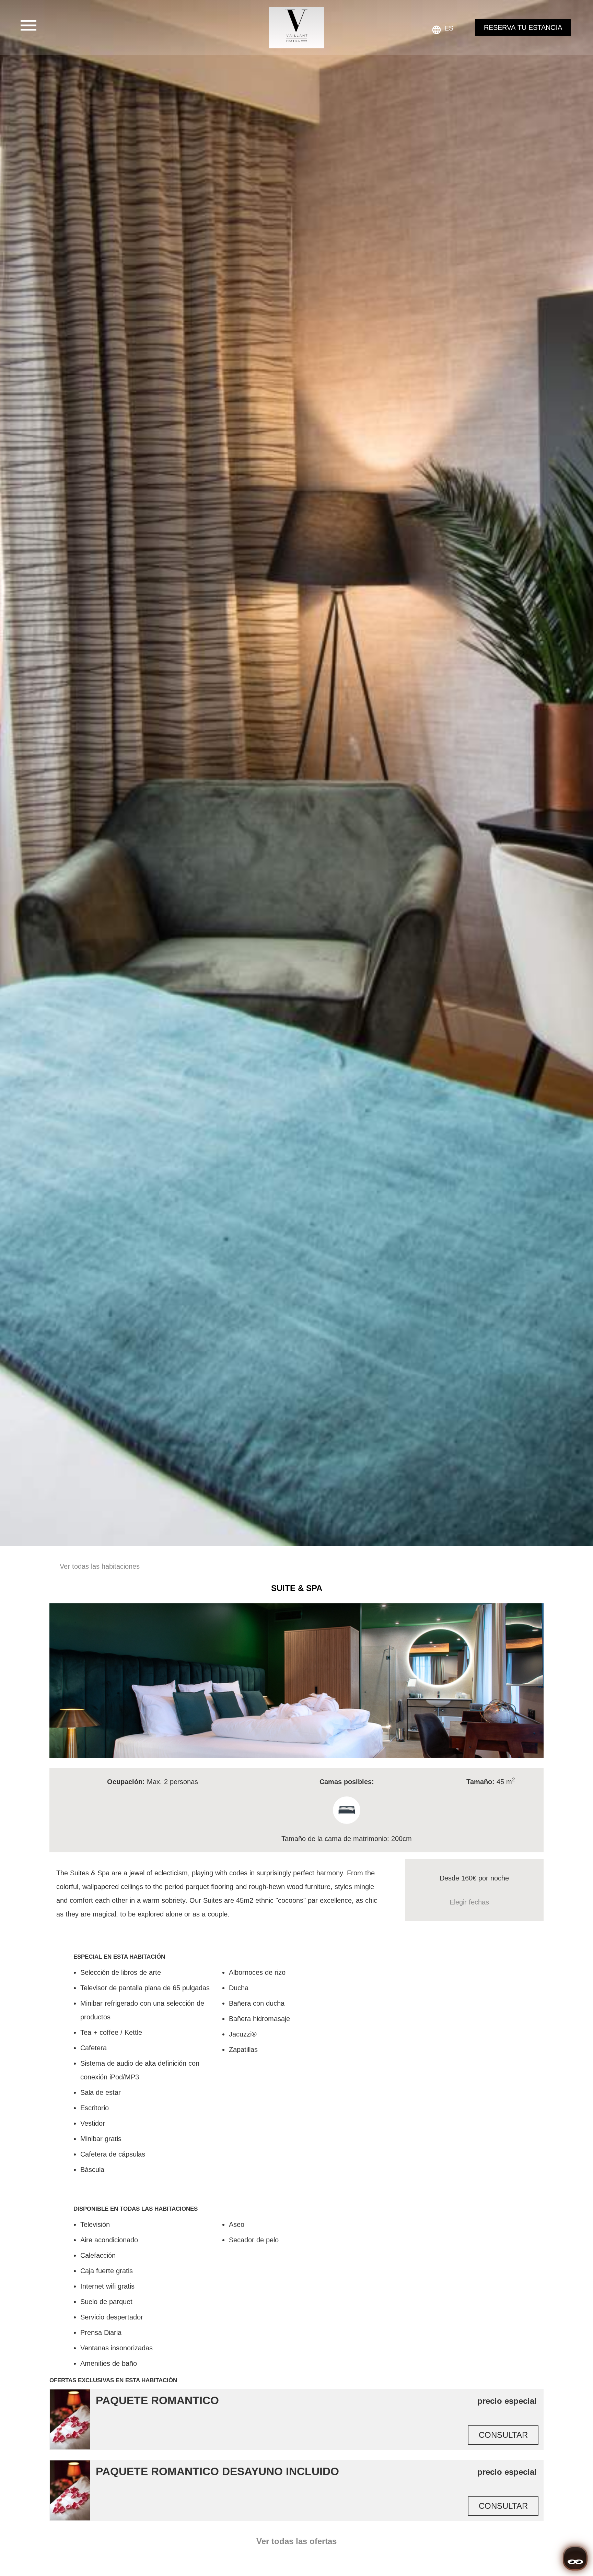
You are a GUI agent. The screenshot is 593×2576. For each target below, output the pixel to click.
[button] (56, 1680)
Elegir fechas (469, 1902)
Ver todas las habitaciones (100, 1566)
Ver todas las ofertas (296, 2541)
